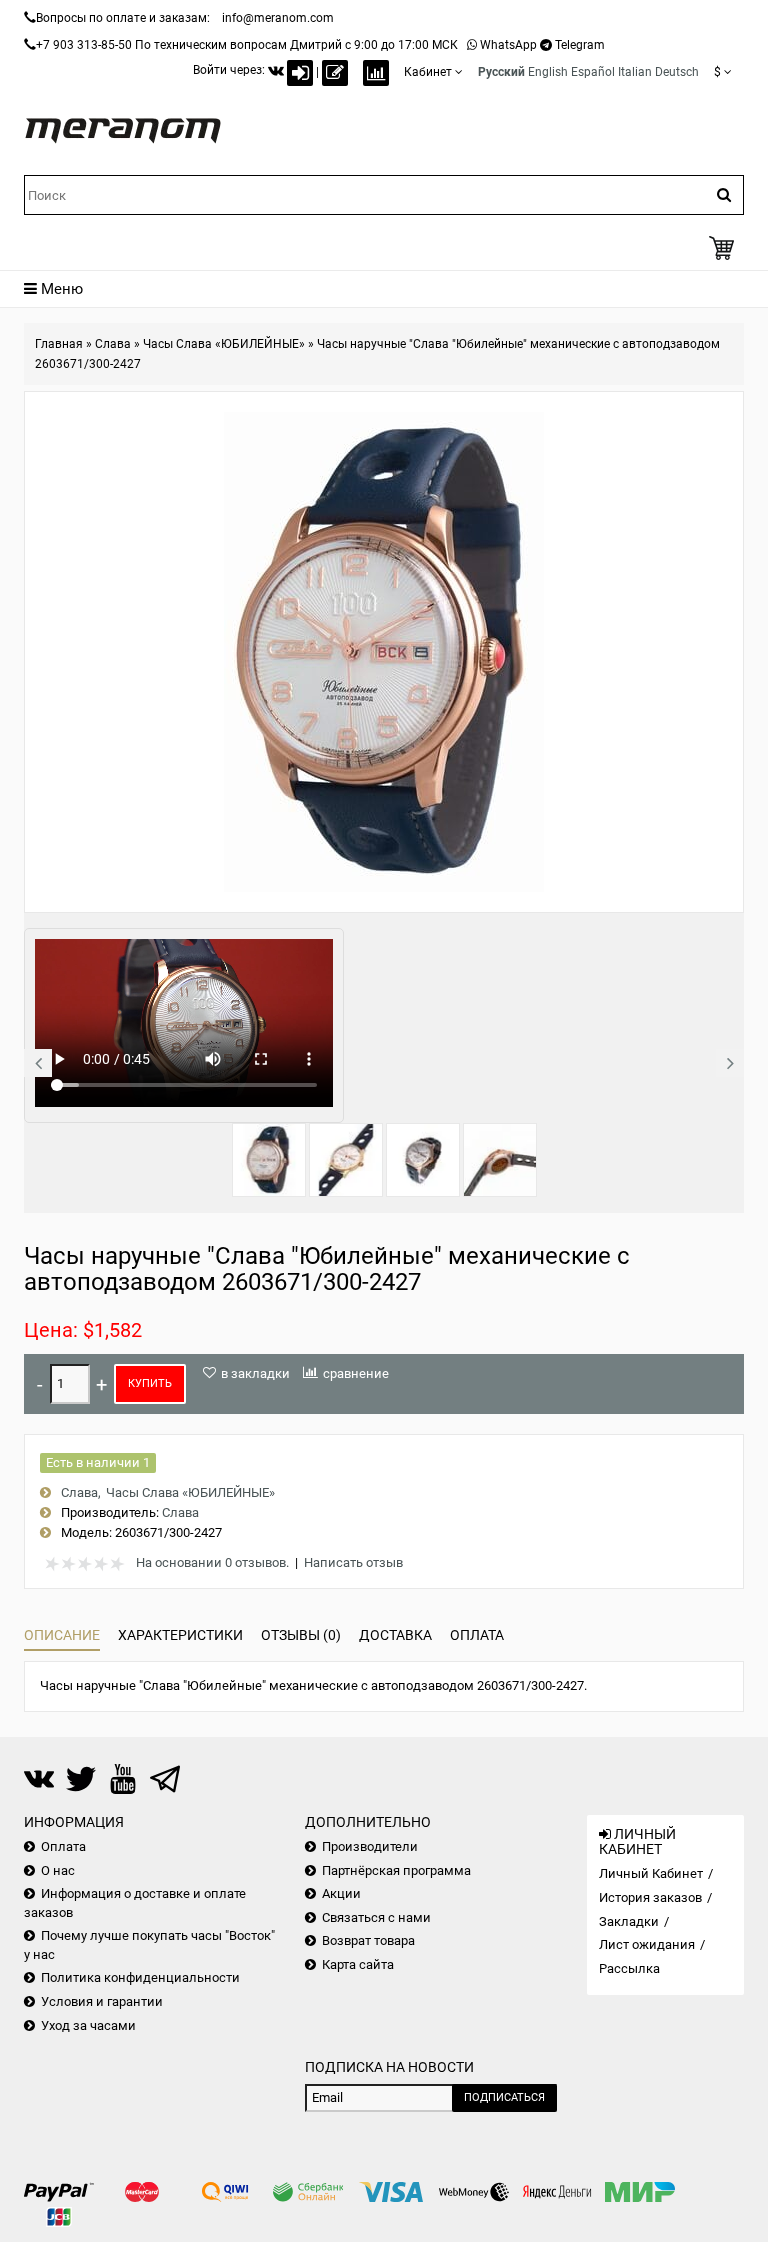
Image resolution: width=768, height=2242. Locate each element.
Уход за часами (88, 2025)
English (548, 72)
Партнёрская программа (396, 1870)
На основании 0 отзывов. (212, 1562)
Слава (113, 344)
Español (593, 72)
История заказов (650, 1897)
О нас (58, 1870)
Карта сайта (358, 1964)
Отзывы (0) (301, 1635)
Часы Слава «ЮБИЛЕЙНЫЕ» (224, 344)
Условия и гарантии (102, 2001)
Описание (62, 1635)
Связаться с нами (376, 1917)
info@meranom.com (278, 18)
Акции (341, 1893)
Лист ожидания (647, 1944)
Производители (370, 1846)
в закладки (255, 1373)
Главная (59, 344)
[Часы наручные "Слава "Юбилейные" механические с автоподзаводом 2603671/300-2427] (269, 1160)
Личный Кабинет (651, 1873)
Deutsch (677, 72)
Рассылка (629, 1968)
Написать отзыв (353, 1562)
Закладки (629, 1921)
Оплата (477, 1635)
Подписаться (504, 2097)
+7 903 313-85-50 (84, 45)
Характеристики (180, 1635)
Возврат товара (368, 1940)
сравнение (356, 1373)
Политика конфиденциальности (140, 1977)
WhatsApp (508, 45)
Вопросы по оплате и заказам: (123, 18)
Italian (635, 72)
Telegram (580, 45)
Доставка (395, 1635)
